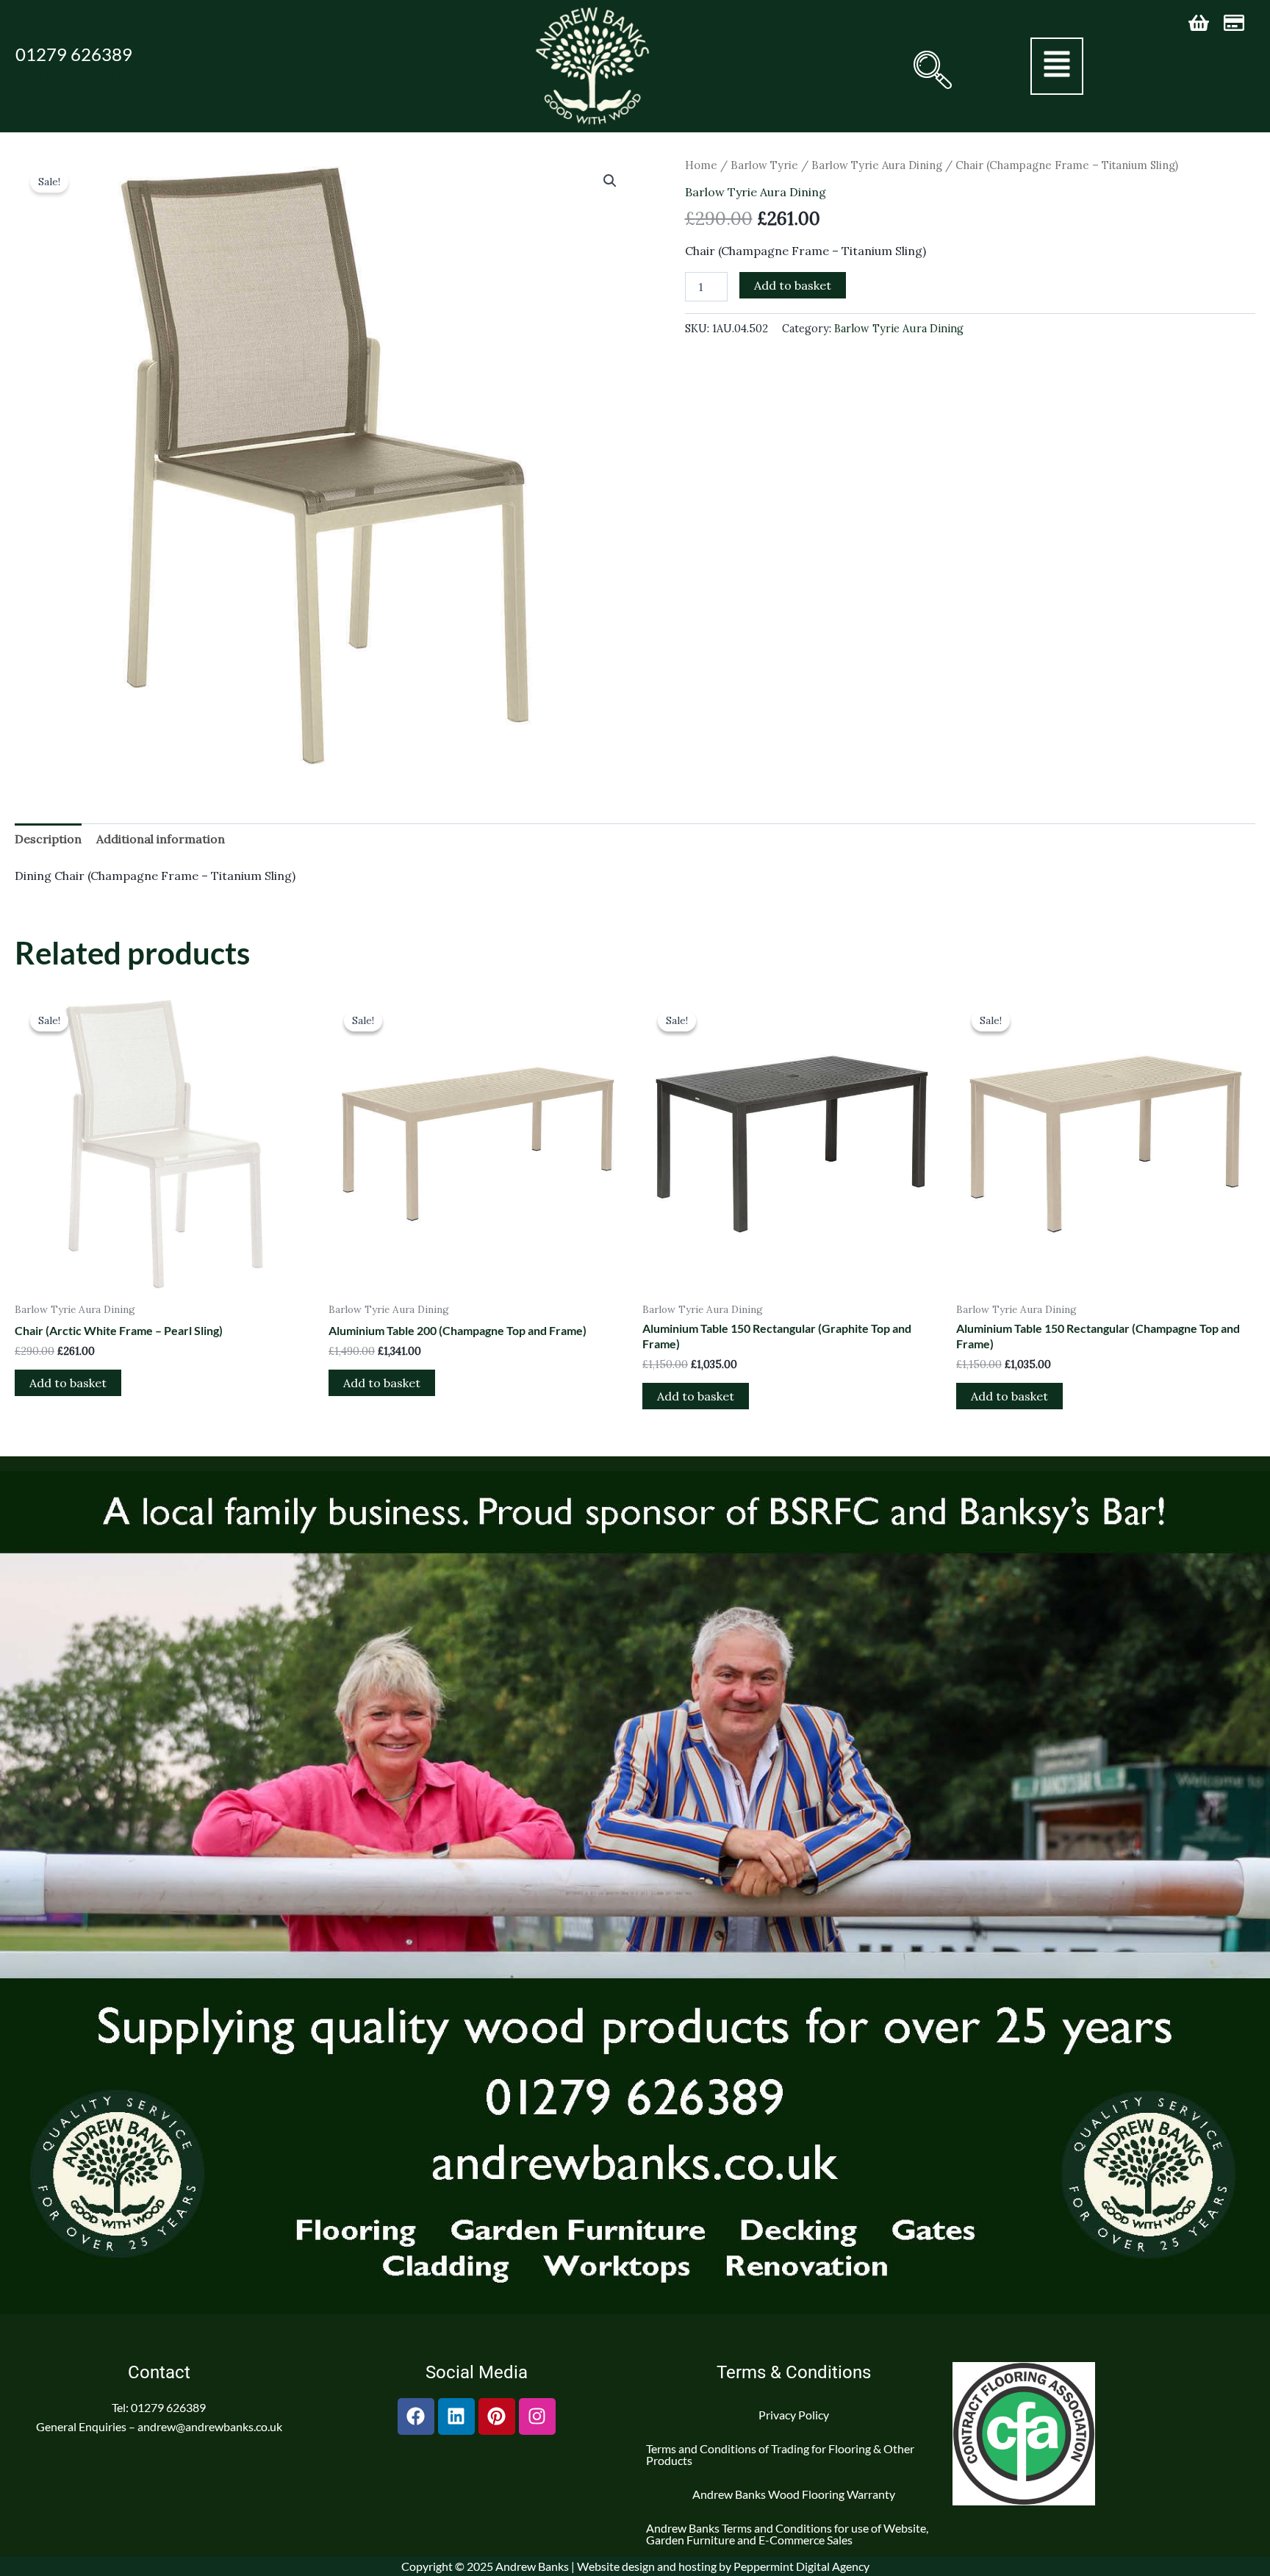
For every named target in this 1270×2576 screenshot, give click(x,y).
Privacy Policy (794, 2415)
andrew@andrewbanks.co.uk (125, 75)
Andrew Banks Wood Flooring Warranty (794, 2494)
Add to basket (793, 285)
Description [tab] (48, 839)
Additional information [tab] (161, 839)
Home (701, 165)
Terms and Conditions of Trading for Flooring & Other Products (780, 2454)
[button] (931, 70)
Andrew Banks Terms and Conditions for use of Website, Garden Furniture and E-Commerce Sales (787, 2534)
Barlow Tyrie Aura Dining (877, 165)
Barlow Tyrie (764, 165)
